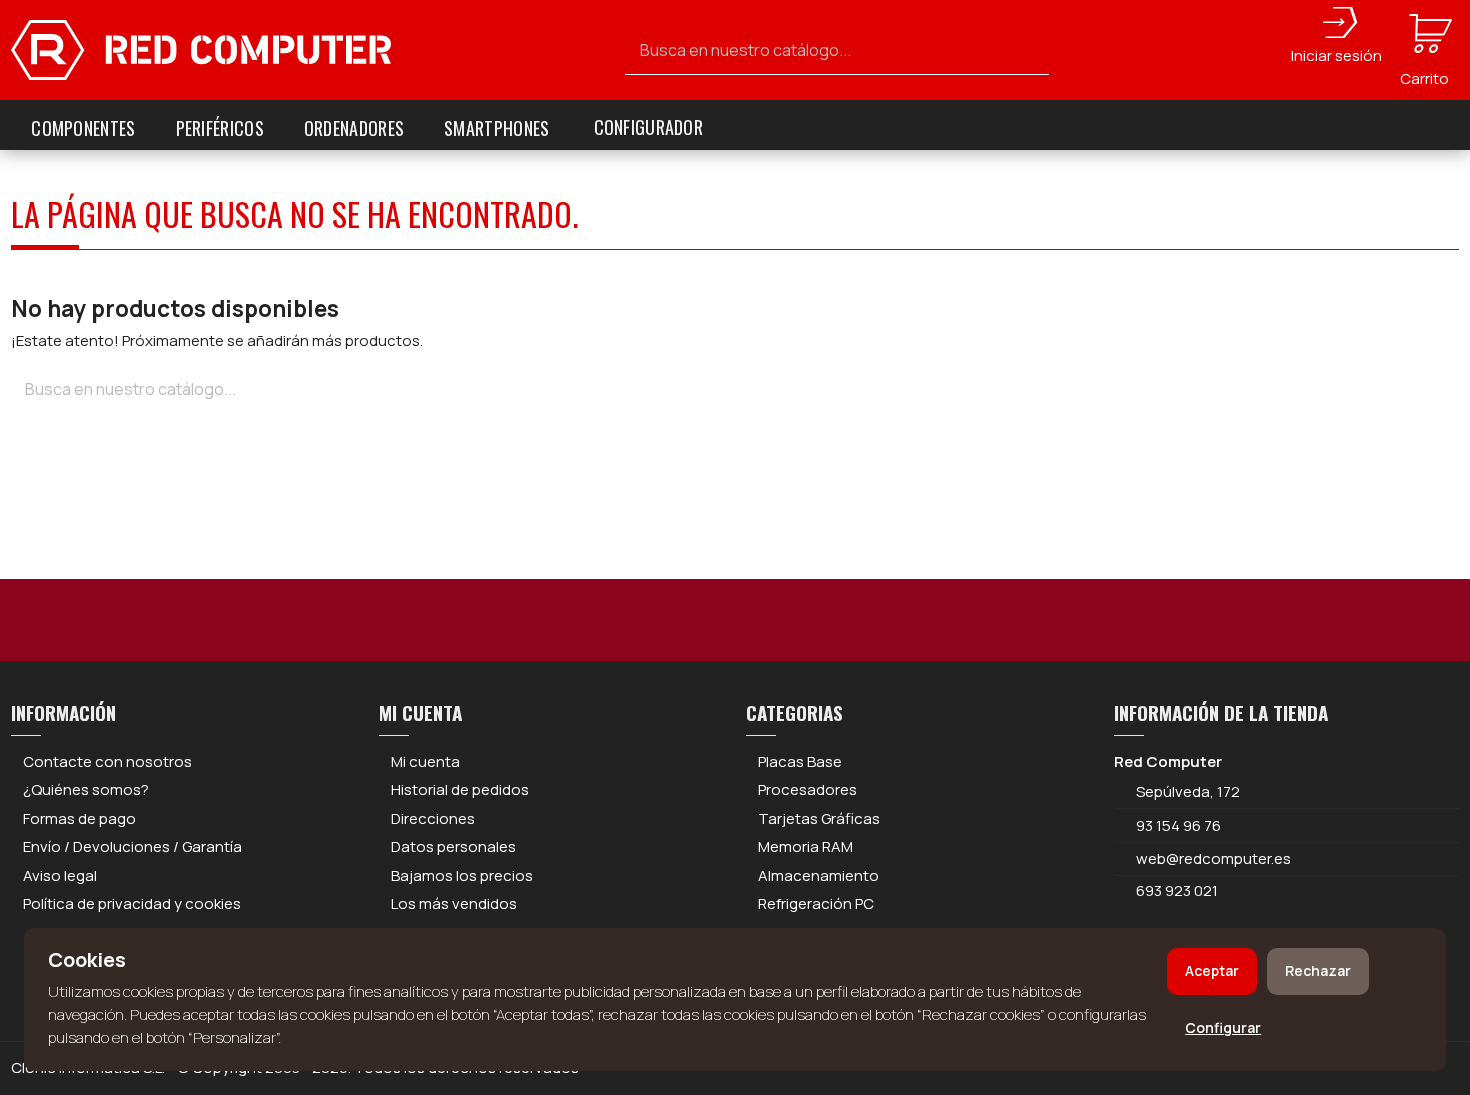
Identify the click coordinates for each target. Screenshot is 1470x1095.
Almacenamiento (818, 875)
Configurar (1223, 1027)
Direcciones (433, 818)
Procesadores (807, 789)
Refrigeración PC (816, 903)
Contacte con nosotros (107, 761)
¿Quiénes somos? (86, 789)
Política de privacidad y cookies (132, 903)
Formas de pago (79, 818)
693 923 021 (1175, 890)
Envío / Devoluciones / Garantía (132, 846)
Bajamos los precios (462, 875)
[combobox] (837, 50)
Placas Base (800, 761)
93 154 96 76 (1178, 825)
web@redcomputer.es (1213, 858)
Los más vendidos (454, 903)
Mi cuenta (425, 761)
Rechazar (1318, 970)
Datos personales (453, 846)
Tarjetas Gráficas (819, 818)
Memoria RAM (805, 846)
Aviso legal (60, 875)
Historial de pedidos (460, 789)
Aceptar (1212, 970)
